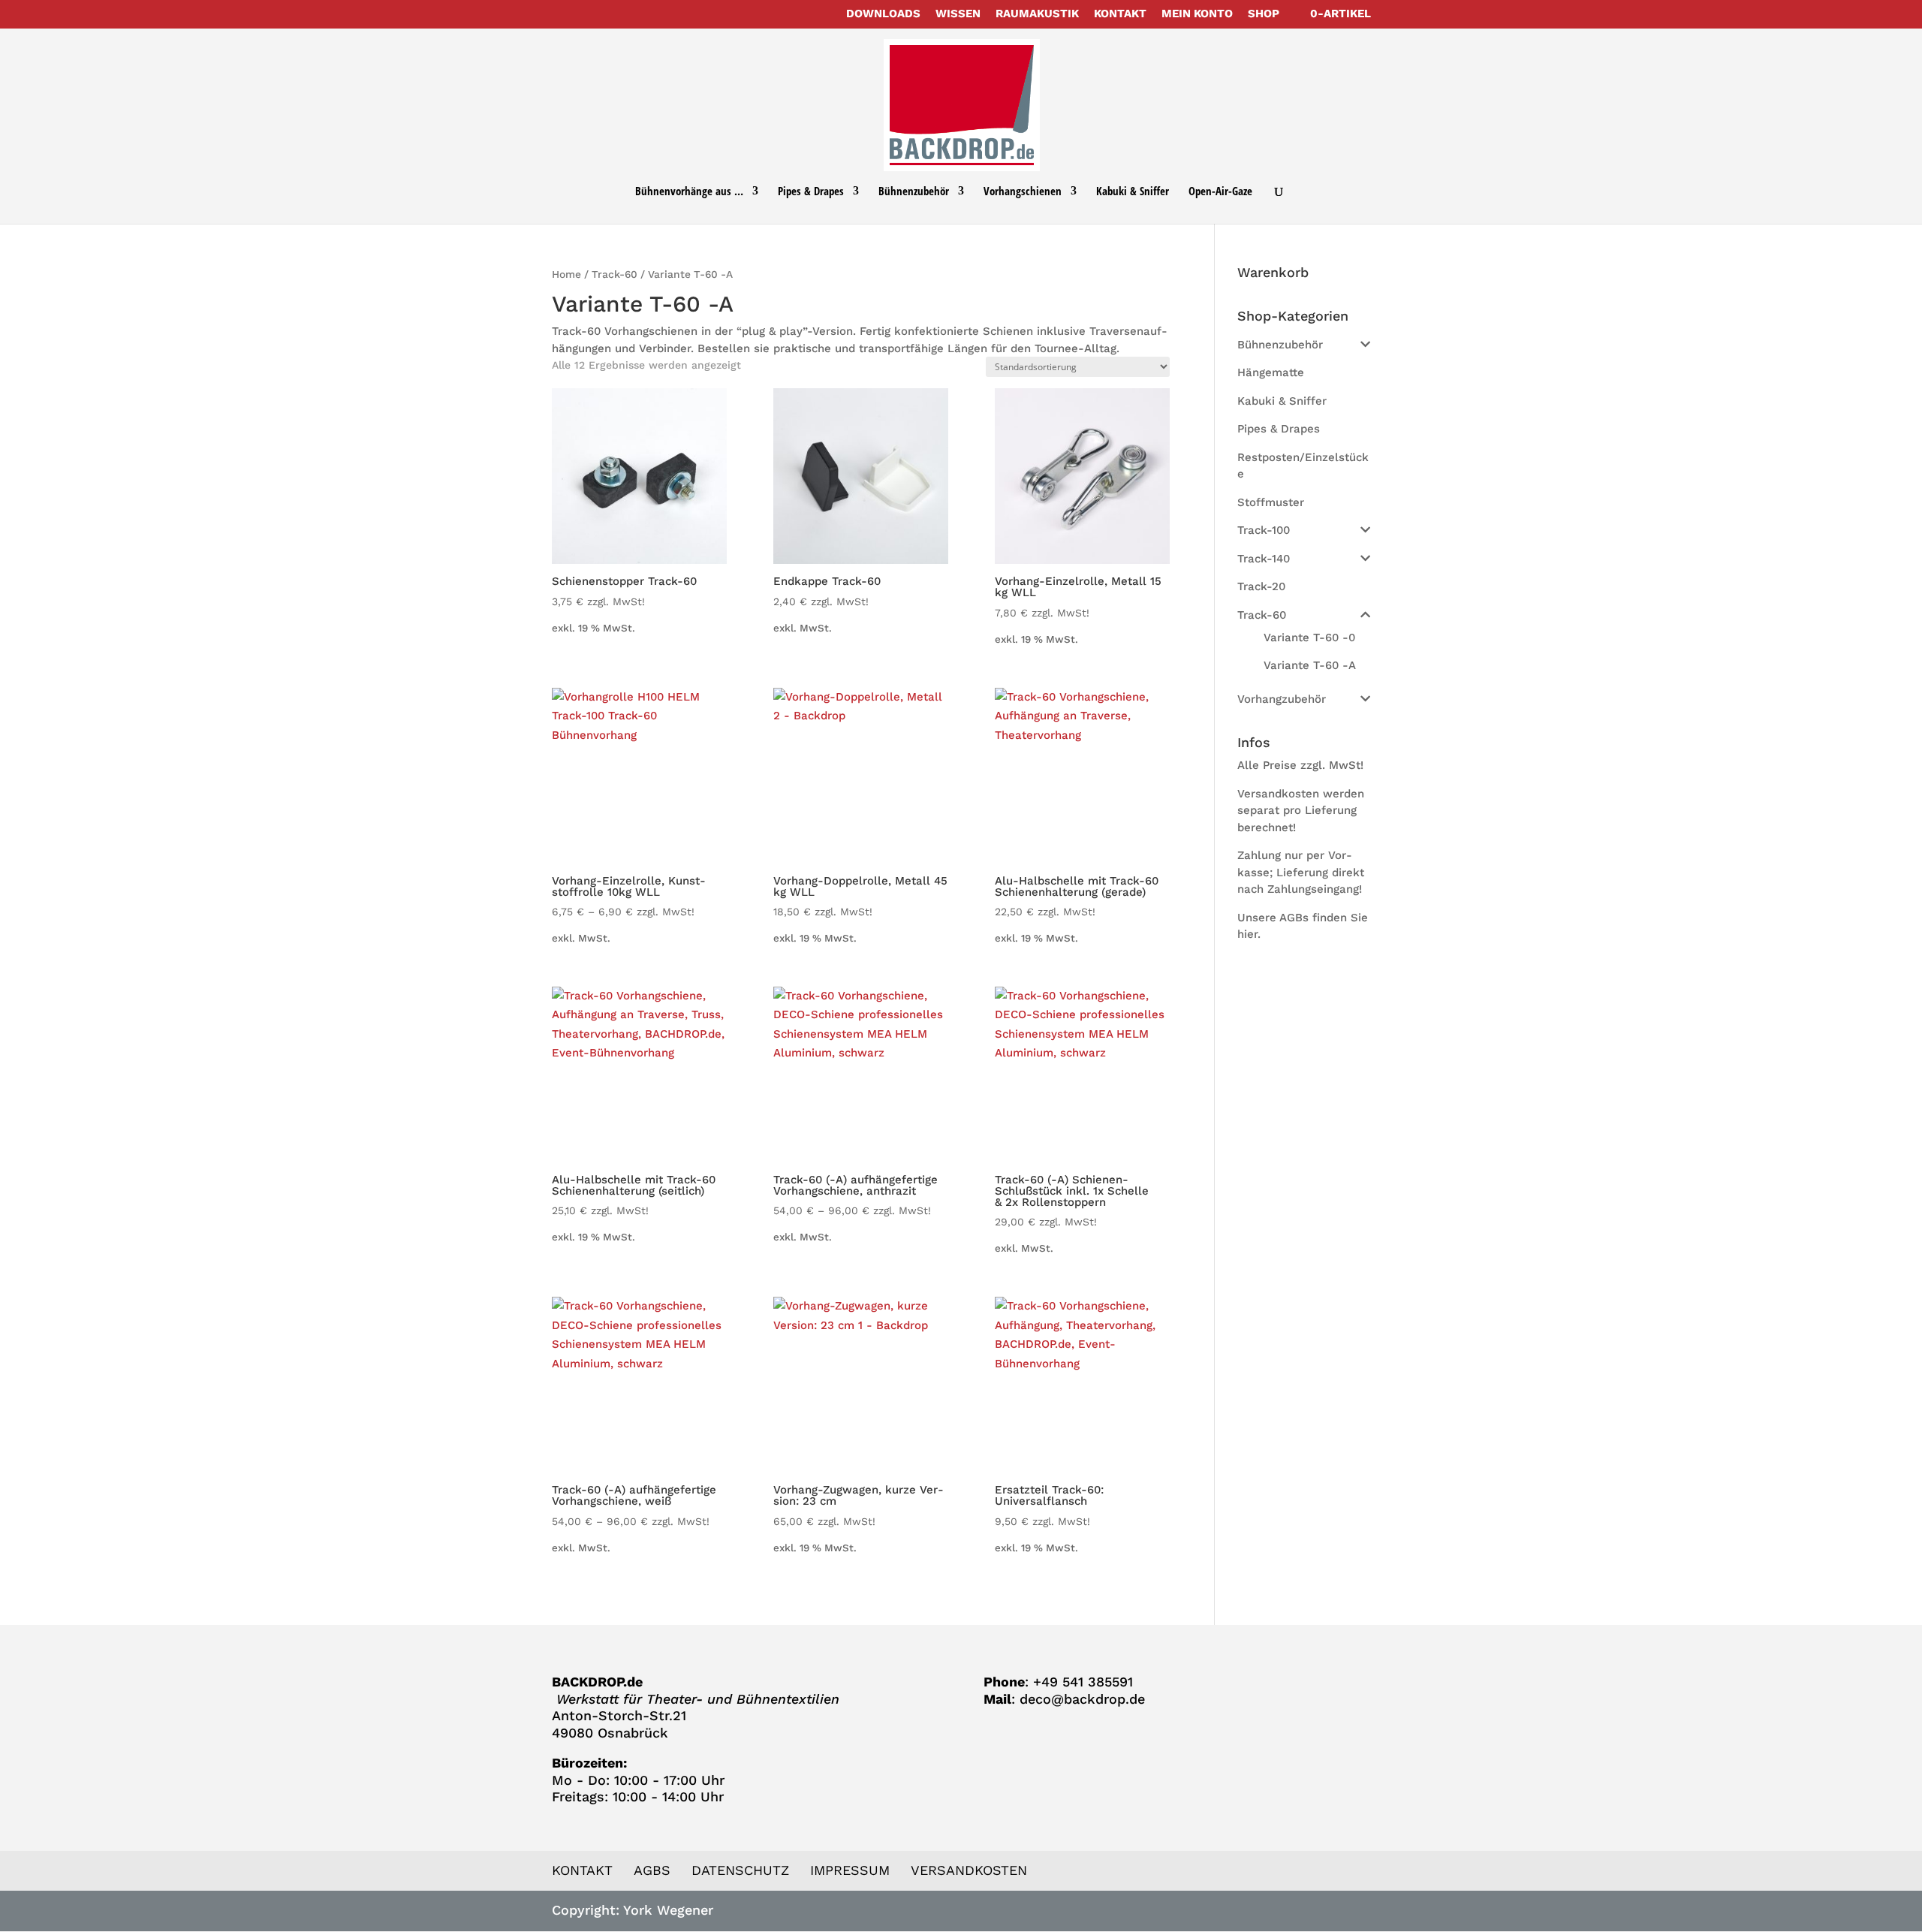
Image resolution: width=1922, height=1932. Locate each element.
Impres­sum (850, 1870)
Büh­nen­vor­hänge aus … (689, 192)
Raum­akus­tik (1037, 14)
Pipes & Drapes (811, 192)
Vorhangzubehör (1282, 699)
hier (1247, 934)
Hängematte (1271, 372)
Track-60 (615, 274)
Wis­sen (958, 14)
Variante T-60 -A (1310, 665)
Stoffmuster (1271, 502)
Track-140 (1264, 559)
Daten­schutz (740, 1870)
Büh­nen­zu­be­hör (914, 192)
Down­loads (883, 14)
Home (566, 274)
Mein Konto (1197, 14)
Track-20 (1261, 586)
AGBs (652, 1870)
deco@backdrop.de (1082, 1699)
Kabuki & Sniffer (1133, 192)
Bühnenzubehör (1280, 345)
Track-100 (1264, 530)
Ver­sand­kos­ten (969, 1870)
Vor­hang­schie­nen (1023, 192)
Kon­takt (1120, 14)
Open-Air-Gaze (1220, 192)
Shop (1264, 14)
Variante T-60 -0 (1309, 637)
